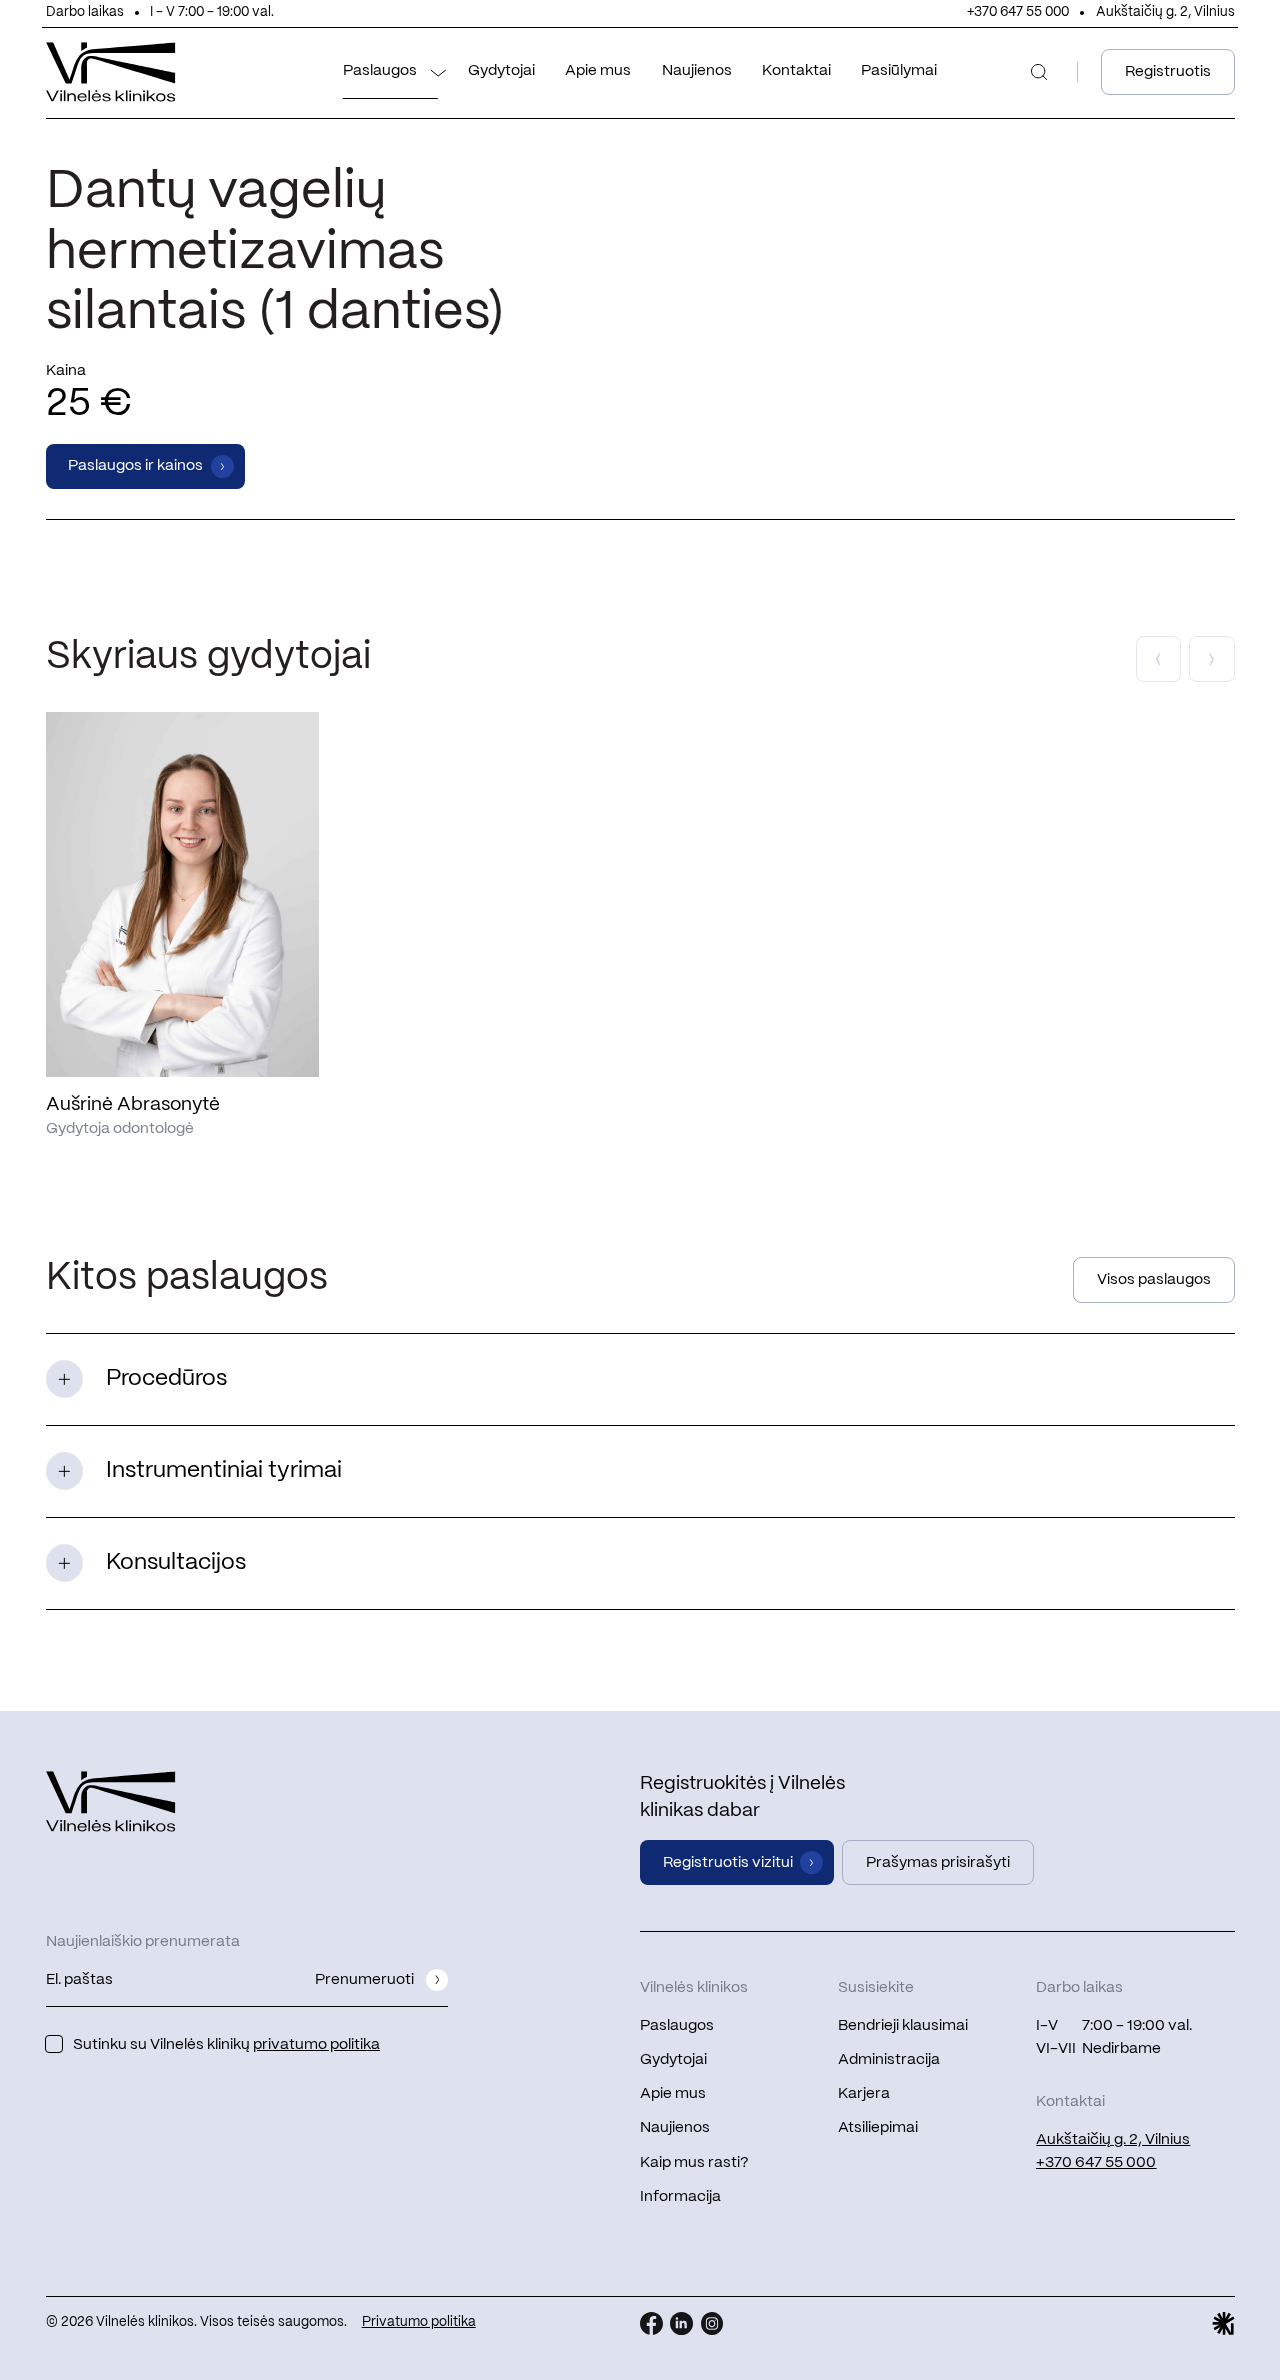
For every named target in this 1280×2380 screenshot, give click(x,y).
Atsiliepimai (878, 2128)
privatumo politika (316, 2045)
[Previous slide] (1159, 659)
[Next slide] (1212, 659)
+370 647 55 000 (1018, 12)
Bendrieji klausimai (903, 2026)
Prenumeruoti (364, 1980)
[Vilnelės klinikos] (111, 72)
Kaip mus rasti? (694, 2163)
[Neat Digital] (1223, 2323)
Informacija (680, 2197)
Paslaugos (380, 71)
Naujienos (697, 71)
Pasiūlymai (899, 71)
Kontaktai (796, 71)
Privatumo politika (419, 2322)
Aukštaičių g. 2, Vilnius (1165, 12)
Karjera (864, 2094)
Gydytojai (501, 71)
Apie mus (598, 71)
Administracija (889, 2060)
